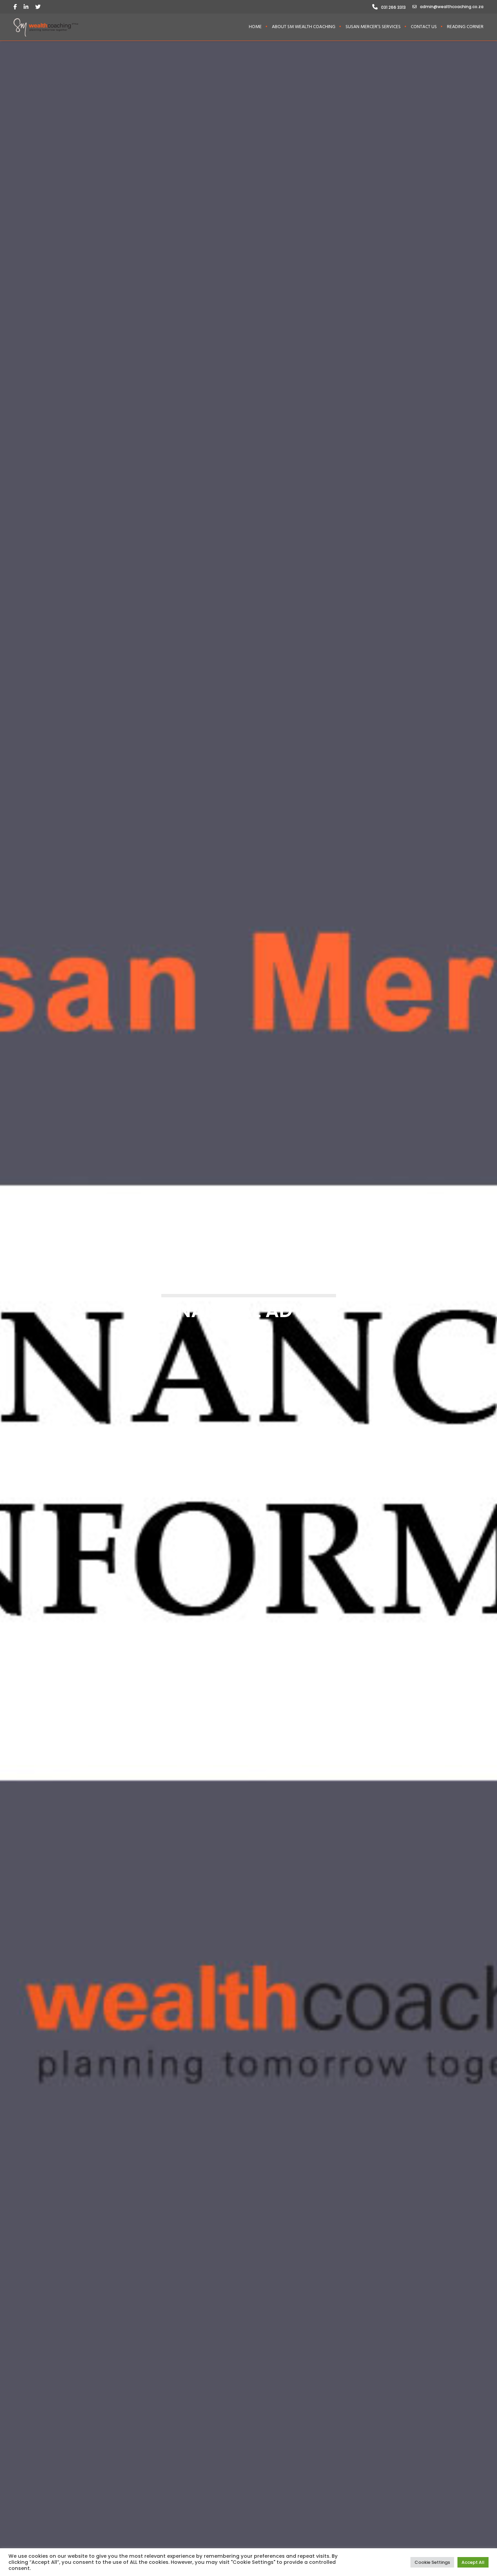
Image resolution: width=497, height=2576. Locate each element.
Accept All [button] (473, 2562)
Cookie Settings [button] (432, 2562)
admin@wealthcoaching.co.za (452, 7)
